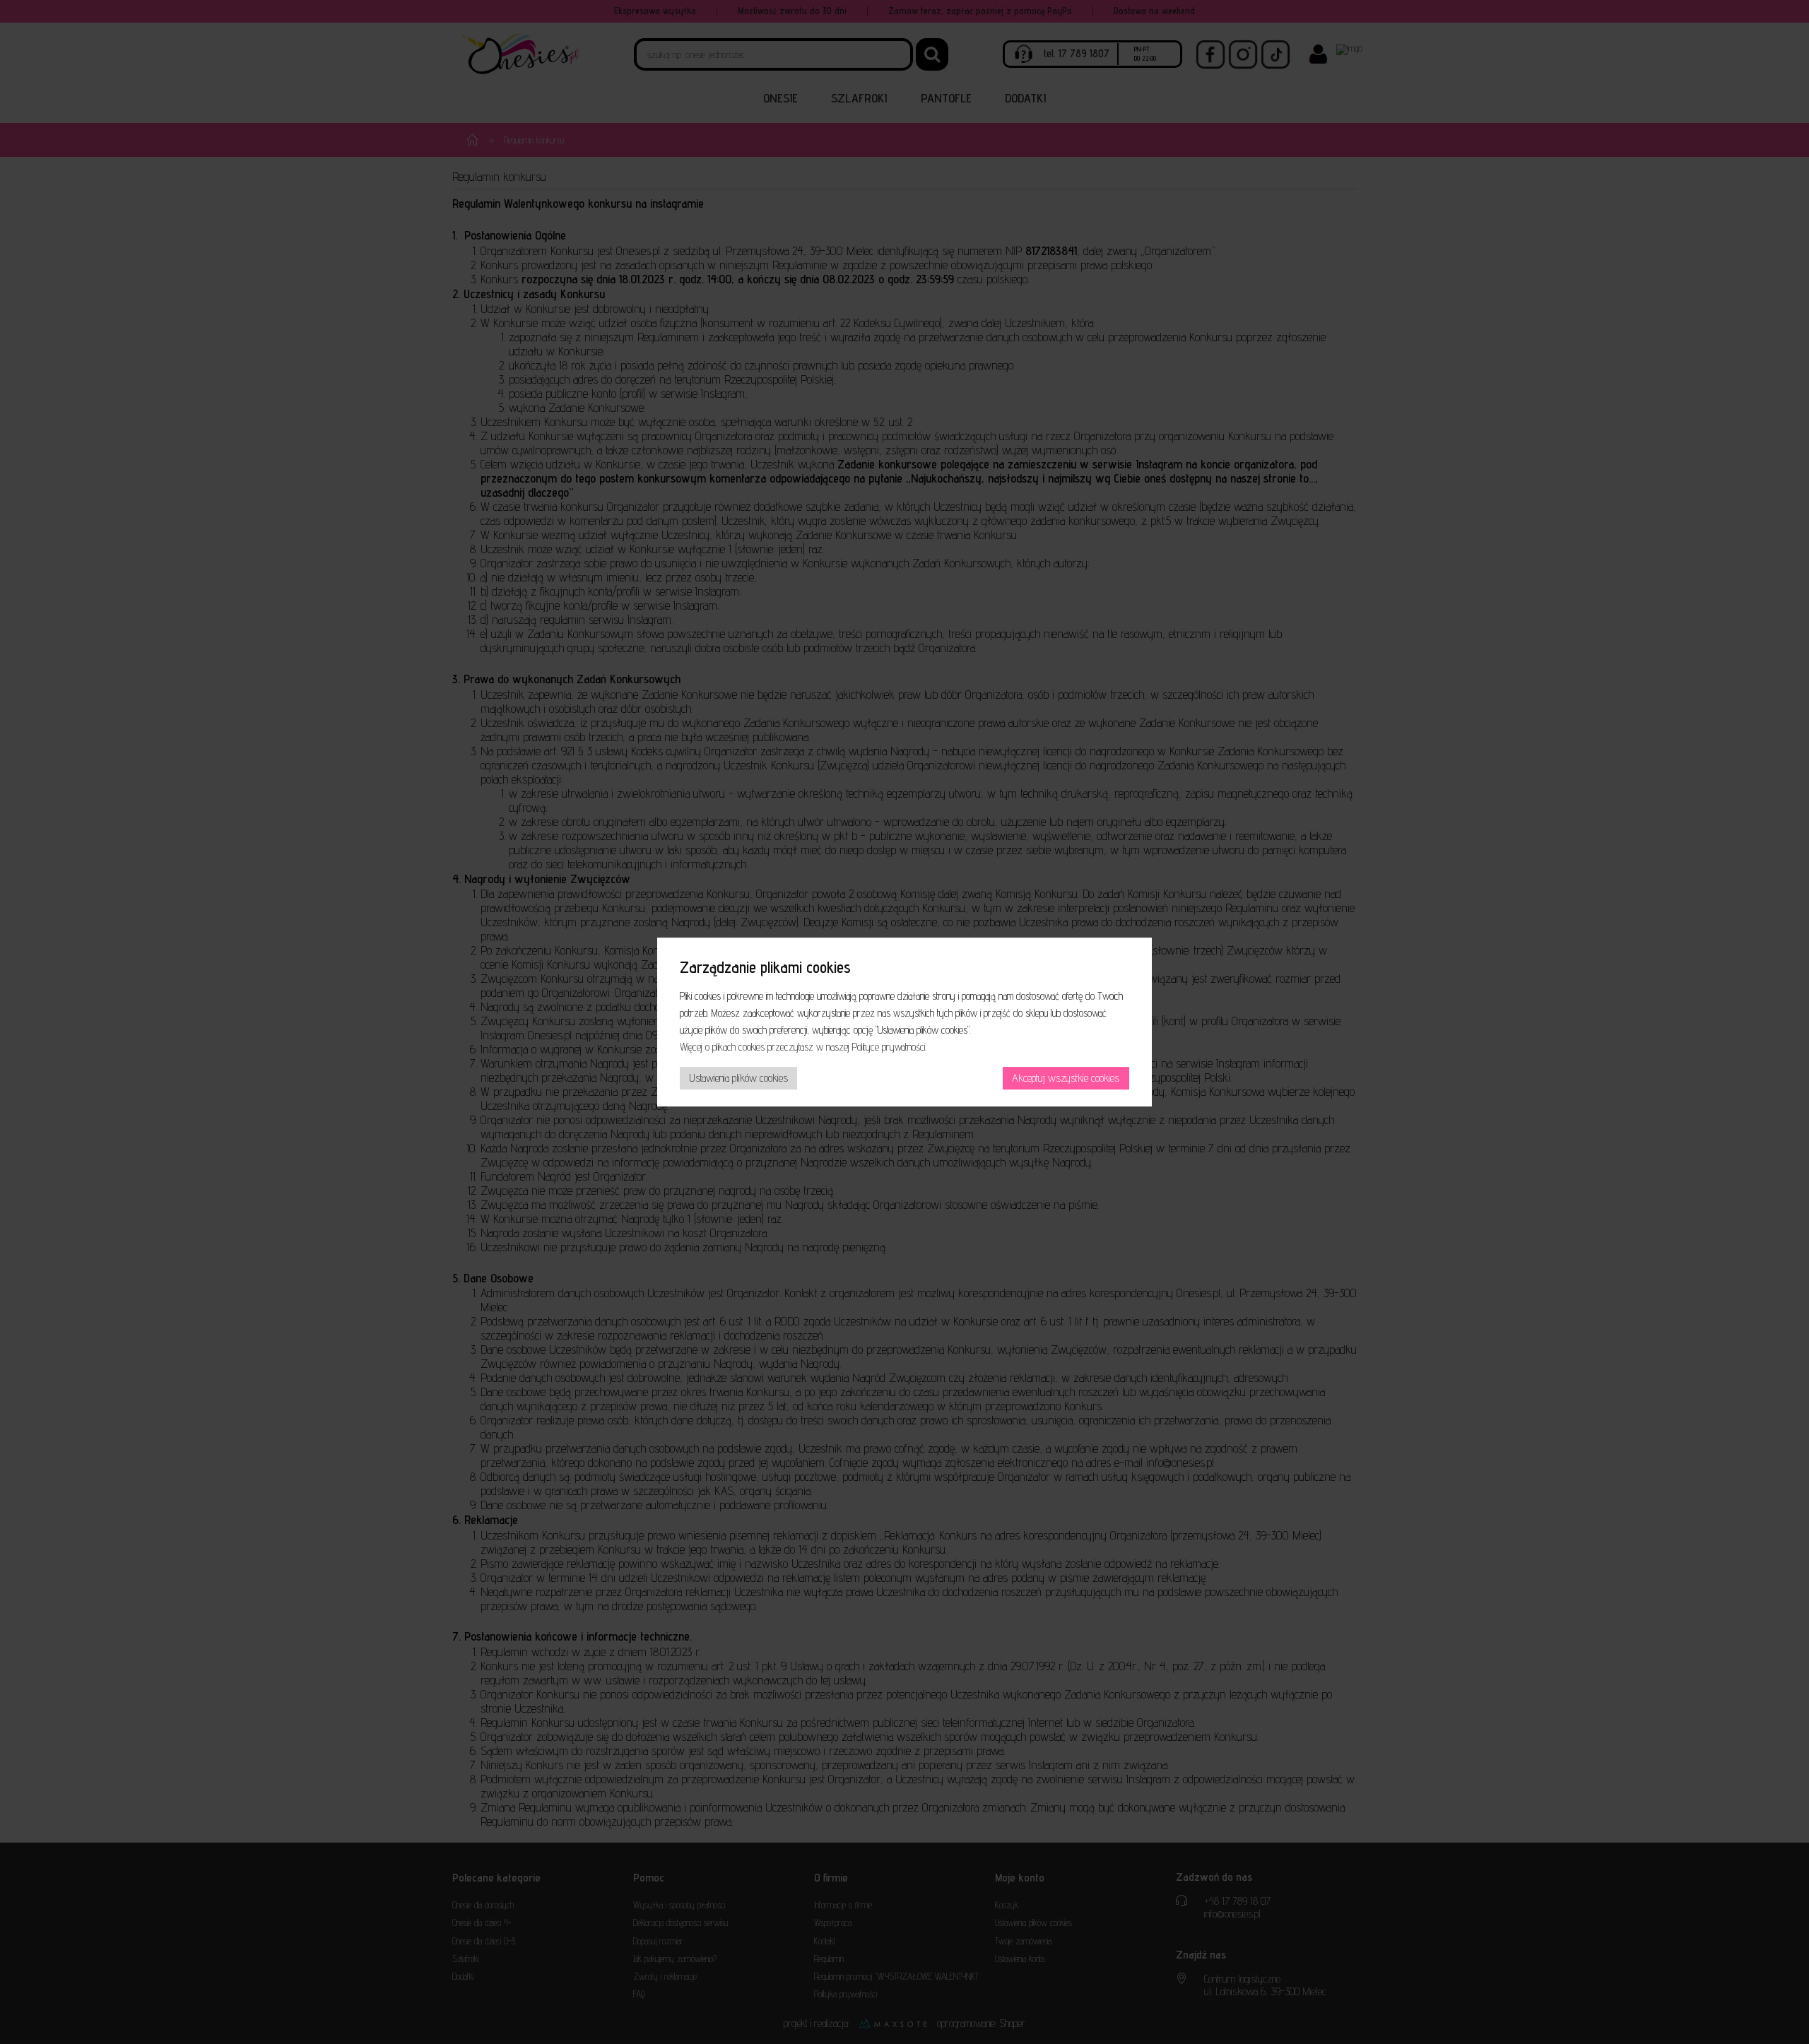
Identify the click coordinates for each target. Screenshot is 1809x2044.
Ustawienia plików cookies (739, 1078)
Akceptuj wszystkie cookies (1066, 1078)
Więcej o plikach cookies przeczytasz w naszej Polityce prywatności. (803, 1047)
